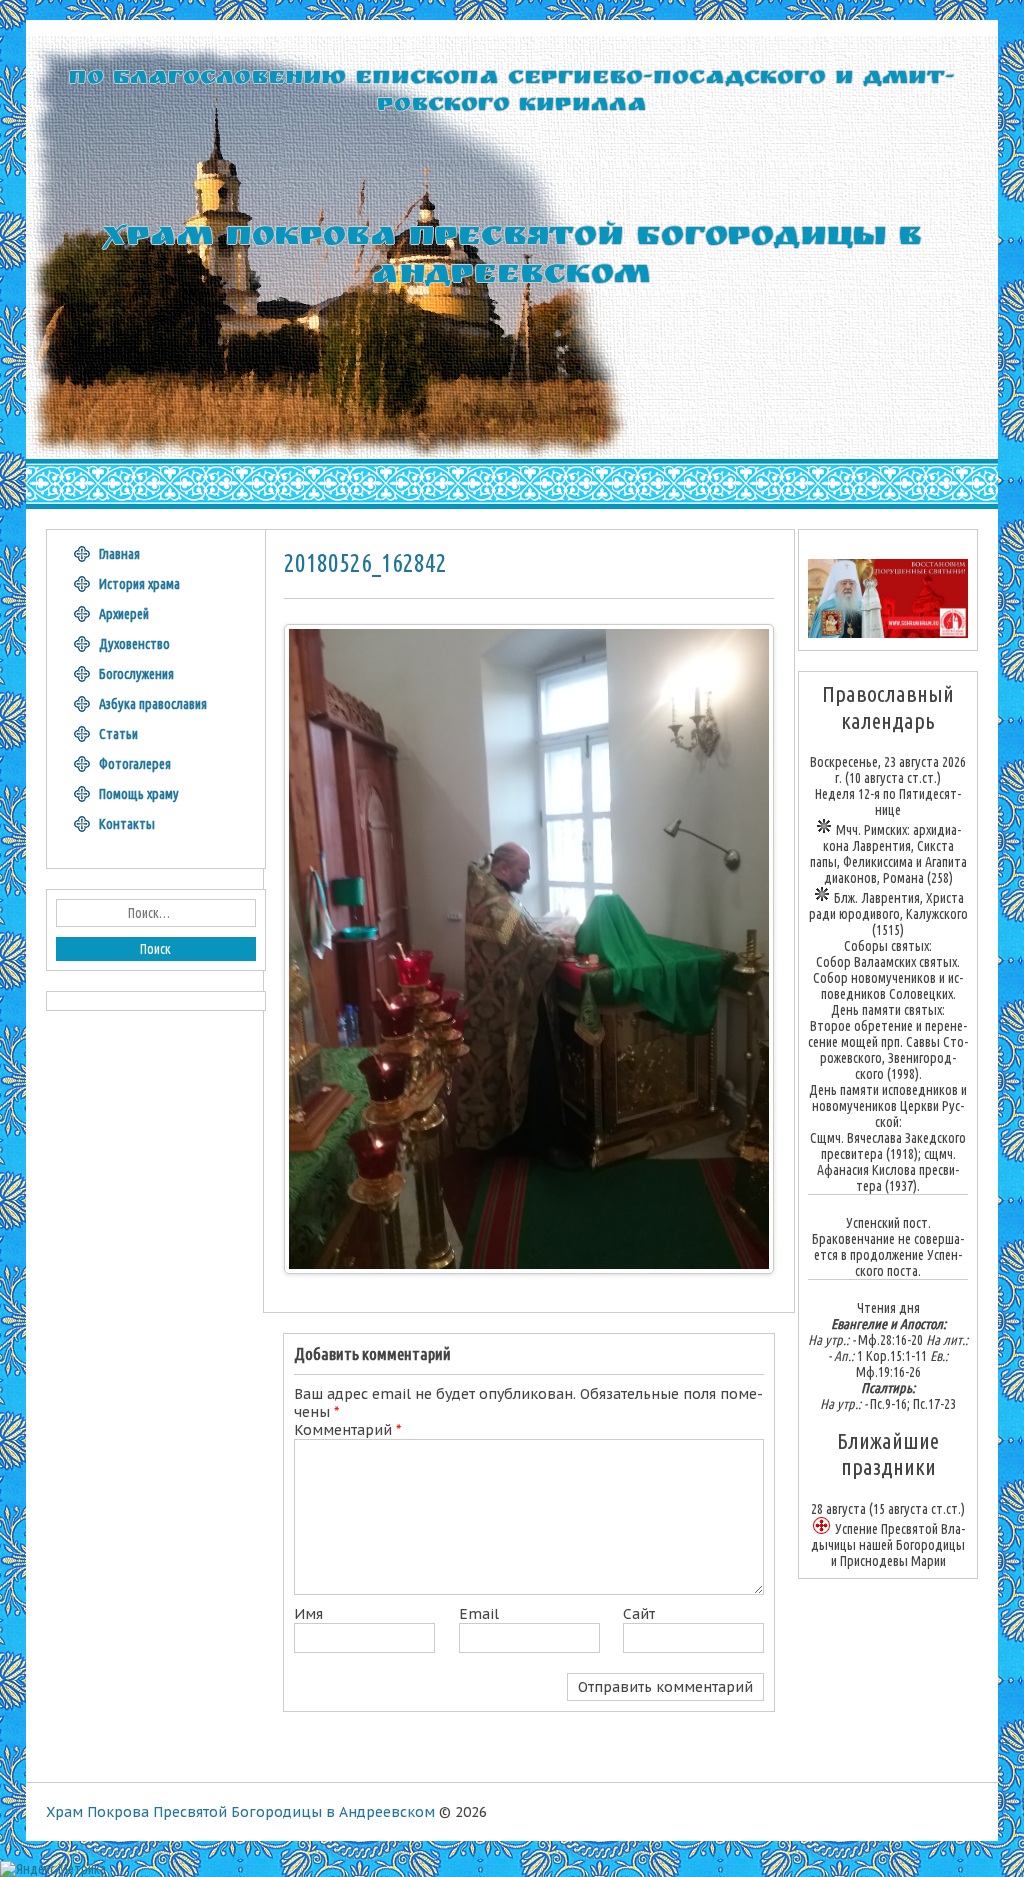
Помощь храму (139, 794)
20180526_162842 (365, 563)
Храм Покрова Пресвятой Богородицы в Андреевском (240, 1812)
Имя (308, 1614)
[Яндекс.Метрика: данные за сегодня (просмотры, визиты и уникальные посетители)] (53, 1869)
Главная (119, 554)
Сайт (639, 1614)
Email (479, 1614)
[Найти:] (156, 913)
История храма (139, 584)
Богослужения (136, 674)
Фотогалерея (135, 764)
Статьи (118, 734)
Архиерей (124, 614)
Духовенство (134, 644)
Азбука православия (153, 704)
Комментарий (347, 1430)
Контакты (127, 824)
